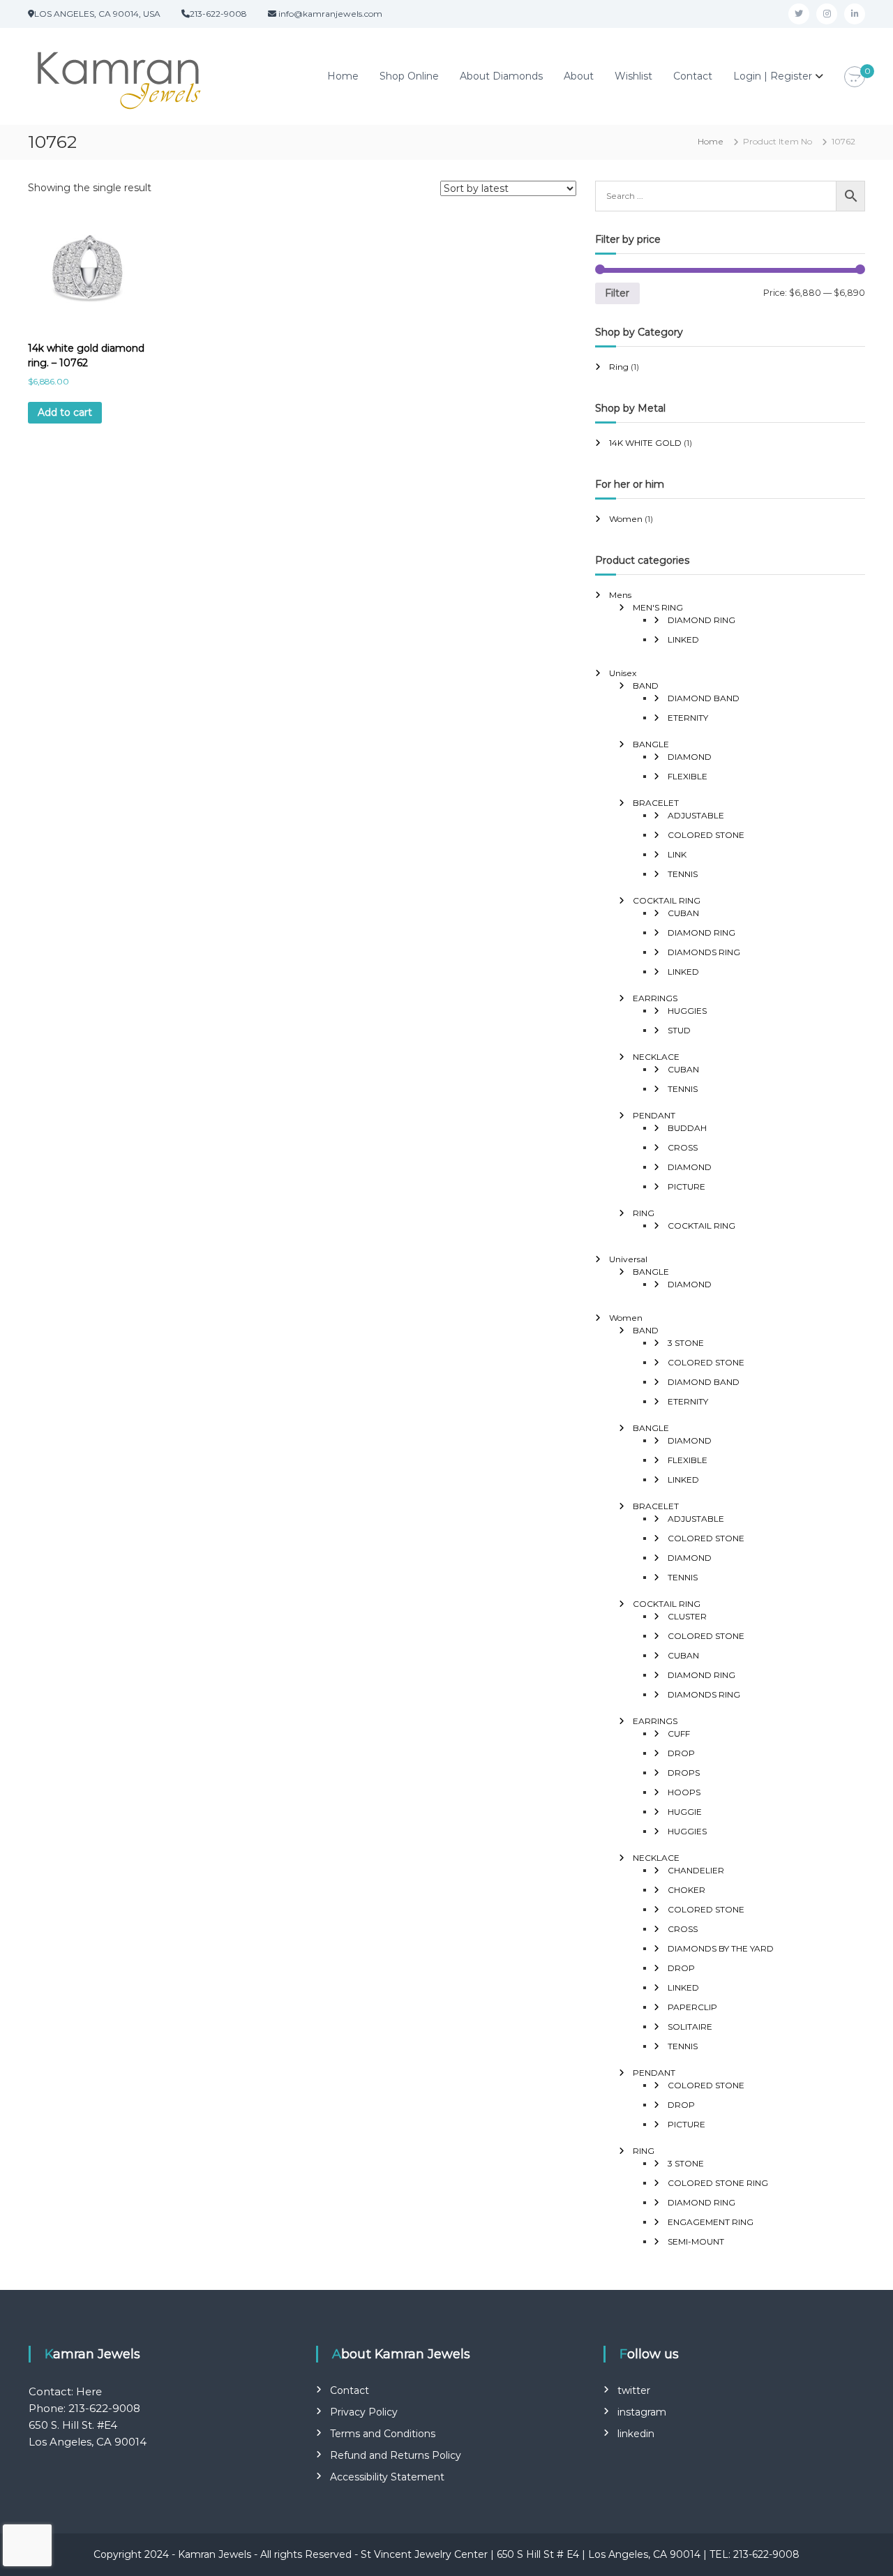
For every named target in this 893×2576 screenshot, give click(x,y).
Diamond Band (704, 698)
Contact (693, 76)
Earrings (655, 998)
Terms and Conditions (383, 2434)
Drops (684, 1773)
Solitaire (690, 2027)
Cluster (687, 1616)
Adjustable (696, 815)
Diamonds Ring (704, 952)
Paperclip (692, 2007)
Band (646, 686)
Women (626, 519)
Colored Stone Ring (718, 2183)
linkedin (636, 2434)
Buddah (687, 1128)
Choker (686, 1890)
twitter (634, 2390)
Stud (679, 1030)
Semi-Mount (696, 2241)
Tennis (683, 874)
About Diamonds (501, 76)
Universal (628, 1259)
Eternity (688, 718)
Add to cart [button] (65, 412)
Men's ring (658, 607)
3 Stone (686, 1343)
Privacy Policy (364, 2412)
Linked (683, 639)
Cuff (679, 1733)
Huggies (687, 1011)
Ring (619, 367)
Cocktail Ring (667, 900)
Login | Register (773, 76)
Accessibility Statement (387, 2477)
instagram (642, 2412)
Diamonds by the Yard (721, 1948)
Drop (681, 1753)
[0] (855, 77)
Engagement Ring (711, 2222)
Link (677, 854)
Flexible (688, 776)
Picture (686, 1186)
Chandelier (696, 1870)
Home (343, 76)
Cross (683, 1147)
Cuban (683, 913)
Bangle (651, 744)
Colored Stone (706, 835)
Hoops (684, 1792)
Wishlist (633, 76)
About (579, 76)
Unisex (623, 673)
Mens (620, 595)
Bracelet (656, 803)
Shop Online (409, 76)
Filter (617, 293)
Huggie (685, 1812)
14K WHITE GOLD (645, 443)
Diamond (690, 757)
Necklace (656, 1057)
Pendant (654, 1115)
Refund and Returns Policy (396, 2455)
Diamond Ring (701, 620)
